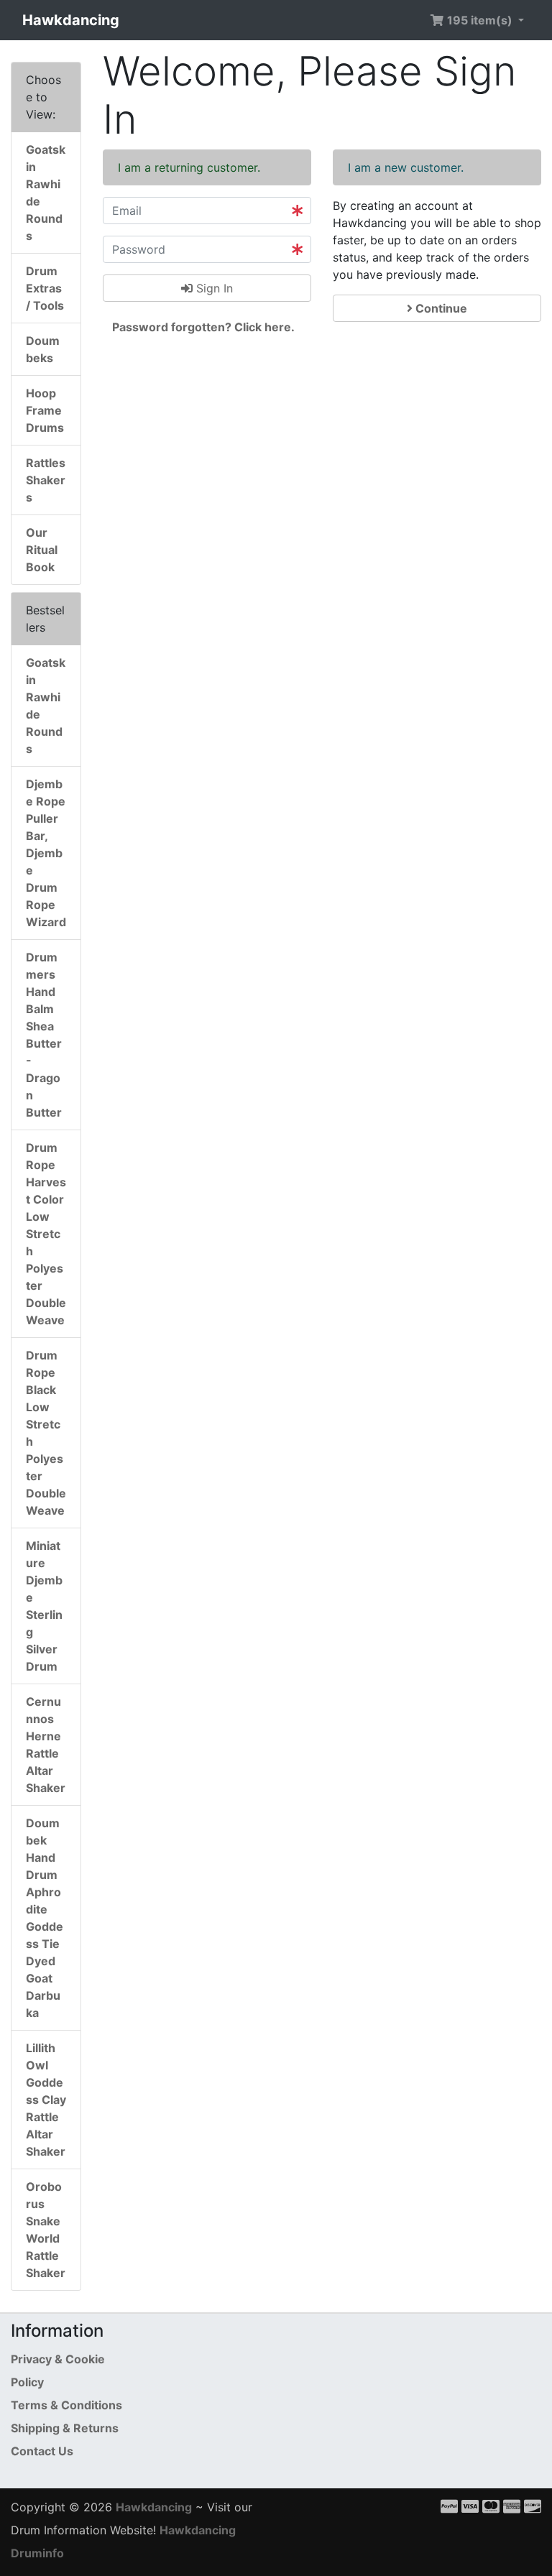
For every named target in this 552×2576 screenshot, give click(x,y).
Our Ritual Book (42, 550)
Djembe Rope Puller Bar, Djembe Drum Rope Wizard (46, 853)
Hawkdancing (71, 20)
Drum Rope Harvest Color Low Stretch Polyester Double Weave (46, 1234)
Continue (440, 308)
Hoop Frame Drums (45, 410)
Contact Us (42, 2451)
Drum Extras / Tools (45, 288)
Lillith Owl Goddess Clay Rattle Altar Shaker (46, 2100)
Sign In (213, 288)
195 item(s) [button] (480, 20)
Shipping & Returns (65, 2428)
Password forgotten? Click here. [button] (203, 327)
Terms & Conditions (66, 2405)
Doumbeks (43, 349)
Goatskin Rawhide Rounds (46, 193)
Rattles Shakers (46, 480)
